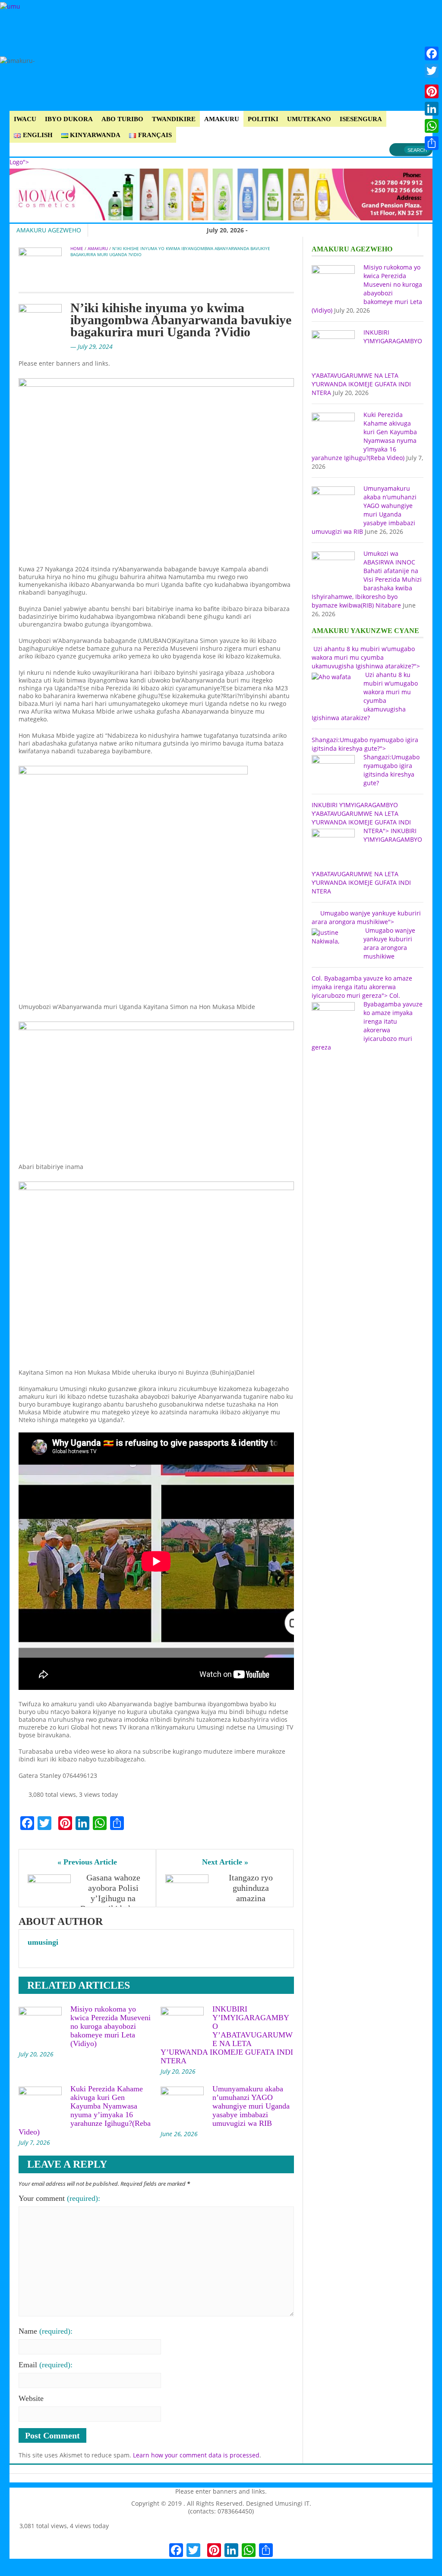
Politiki (263, 119)
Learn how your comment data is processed (196, 2455)
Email (46, 2365)
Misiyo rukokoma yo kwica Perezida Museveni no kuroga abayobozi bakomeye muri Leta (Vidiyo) (110, 2026)
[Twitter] (432, 71)
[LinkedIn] (432, 109)
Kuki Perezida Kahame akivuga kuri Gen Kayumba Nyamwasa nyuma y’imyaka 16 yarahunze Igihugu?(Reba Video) (85, 2110)
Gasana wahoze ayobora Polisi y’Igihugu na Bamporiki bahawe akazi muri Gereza (114, 1898)
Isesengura (361, 119)
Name (46, 2331)
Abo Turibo (122, 119)
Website (31, 2398)
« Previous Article (87, 1862)
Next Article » (225, 1862)
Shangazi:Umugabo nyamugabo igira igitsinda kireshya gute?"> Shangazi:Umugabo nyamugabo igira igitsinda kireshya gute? (366, 761)
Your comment (59, 2198)
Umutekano (309, 119)
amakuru (222, 119)
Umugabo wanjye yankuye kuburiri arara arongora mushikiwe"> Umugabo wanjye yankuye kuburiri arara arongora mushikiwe (366, 935)
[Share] (432, 143)
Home (77, 248)
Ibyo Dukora (69, 119)
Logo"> (19, 162)
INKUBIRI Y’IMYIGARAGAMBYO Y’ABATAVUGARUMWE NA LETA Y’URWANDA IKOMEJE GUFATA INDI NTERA (227, 2035)
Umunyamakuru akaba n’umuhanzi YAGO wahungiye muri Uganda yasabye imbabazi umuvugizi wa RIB (251, 2106)
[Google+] (432, 81)
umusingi (43, 1942)
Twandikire (174, 119)
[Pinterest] (432, 91)
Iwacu (25, 119)
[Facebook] (432, 53)
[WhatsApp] (432, 126)
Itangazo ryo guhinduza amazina (252, 1888)
